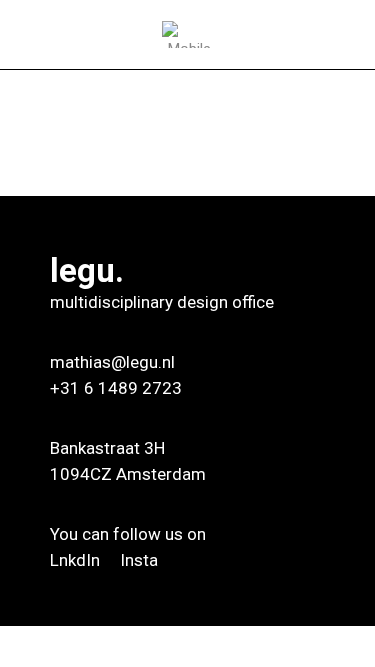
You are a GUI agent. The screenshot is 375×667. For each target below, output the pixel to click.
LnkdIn (77, 560)
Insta (139, 560)
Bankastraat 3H (107, 448)
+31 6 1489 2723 (116, 388)
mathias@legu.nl (112, 362)
